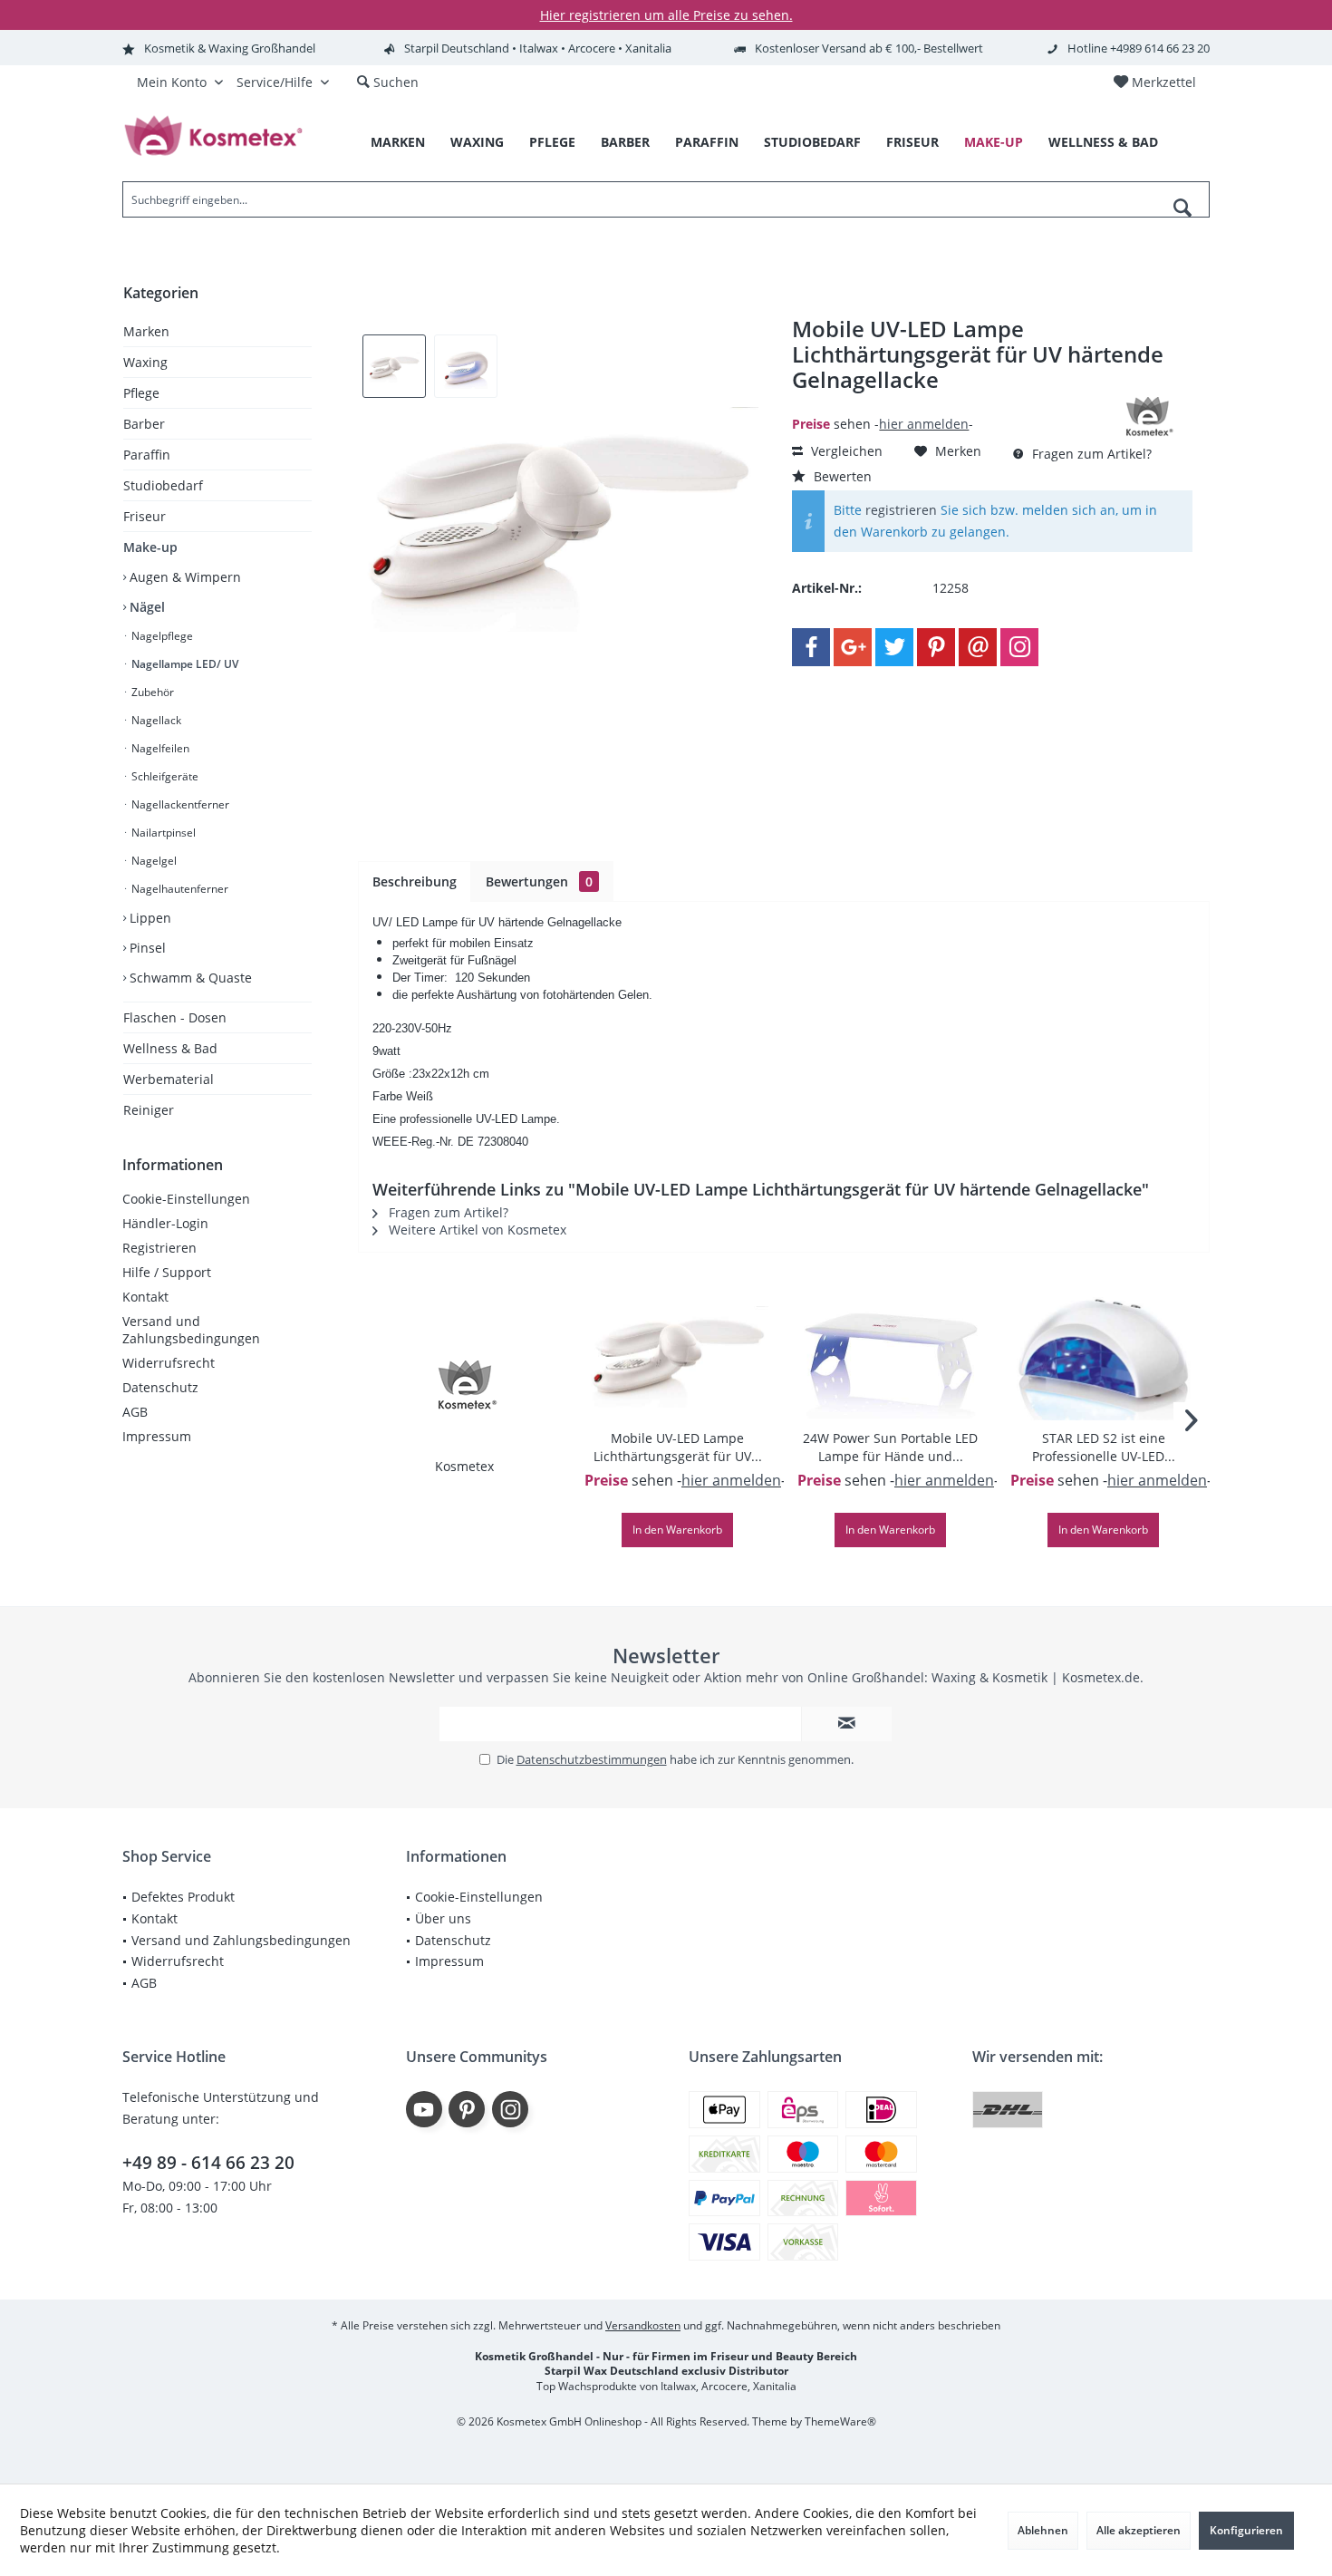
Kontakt (145, 1297)
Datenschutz (160, 1387)
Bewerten (841, 476)
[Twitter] (894, 647)
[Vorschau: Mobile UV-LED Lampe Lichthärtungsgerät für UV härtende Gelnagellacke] (394, 366)
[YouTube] (424, 2109)
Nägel (145, 607)
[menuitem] (1154, 82)
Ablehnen (1043, 2530)
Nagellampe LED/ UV (183, 664)
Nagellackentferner (179, 804)
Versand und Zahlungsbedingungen (191, 1330)
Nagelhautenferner (179, 889)
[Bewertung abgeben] (945, 404)
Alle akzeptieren (1139, 2530)
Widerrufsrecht (169, 1363)
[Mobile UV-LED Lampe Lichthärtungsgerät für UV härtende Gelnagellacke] (677, 1357)
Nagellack (155, 720)
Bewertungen (539, 881)
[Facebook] (811, 647)
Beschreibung (415, 881)
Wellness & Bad (170, 1048)
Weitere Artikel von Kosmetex (476, 1230)
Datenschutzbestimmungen (592, 1759)
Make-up (150, 547)
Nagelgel (153, 861)
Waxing (145, 362)
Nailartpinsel (162, 833)
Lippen (149, 918)
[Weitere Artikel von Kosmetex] (1147, 417)
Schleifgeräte (164, 776)
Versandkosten (643, 2325)
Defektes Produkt (183, 1897)
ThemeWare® (840, 2421)
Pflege (141, 393)
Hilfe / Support (167, 1272)
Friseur (145, 516)
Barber (144, 424)
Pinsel (146, 948)
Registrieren (159, 1248)
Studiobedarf (163, 485)
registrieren (901, 510)
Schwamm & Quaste (189, 978)
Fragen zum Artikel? (1090, 454)
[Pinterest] (936, 647)
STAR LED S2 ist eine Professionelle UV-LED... (1104, 1447)
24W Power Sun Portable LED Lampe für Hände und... (890, 1447)
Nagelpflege (161, 636)
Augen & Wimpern (183, 577)
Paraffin (147, 455)
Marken (146, 331)
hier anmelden (924, 424)
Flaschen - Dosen (175, 1017)
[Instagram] (1019, 647)
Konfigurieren (1246, 2530)
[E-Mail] (978, 647)
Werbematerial (169, 1079)
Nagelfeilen (159, 748)
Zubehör (151, 692)
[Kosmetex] (465, 1385)
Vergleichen (845, 451)
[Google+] (853, 647)
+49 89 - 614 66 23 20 (208, 2163)
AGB (135, 1412)
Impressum (157, 1436)
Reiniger (149, 1110)
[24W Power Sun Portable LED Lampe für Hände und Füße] (890, 1357)
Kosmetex (464, 1466)
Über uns (443, 1918)
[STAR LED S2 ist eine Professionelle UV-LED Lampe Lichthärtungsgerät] (1103, 1357)
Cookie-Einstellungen (186, 1199)
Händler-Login (165, 1223)
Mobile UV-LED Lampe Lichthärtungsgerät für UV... (678, 1447)
